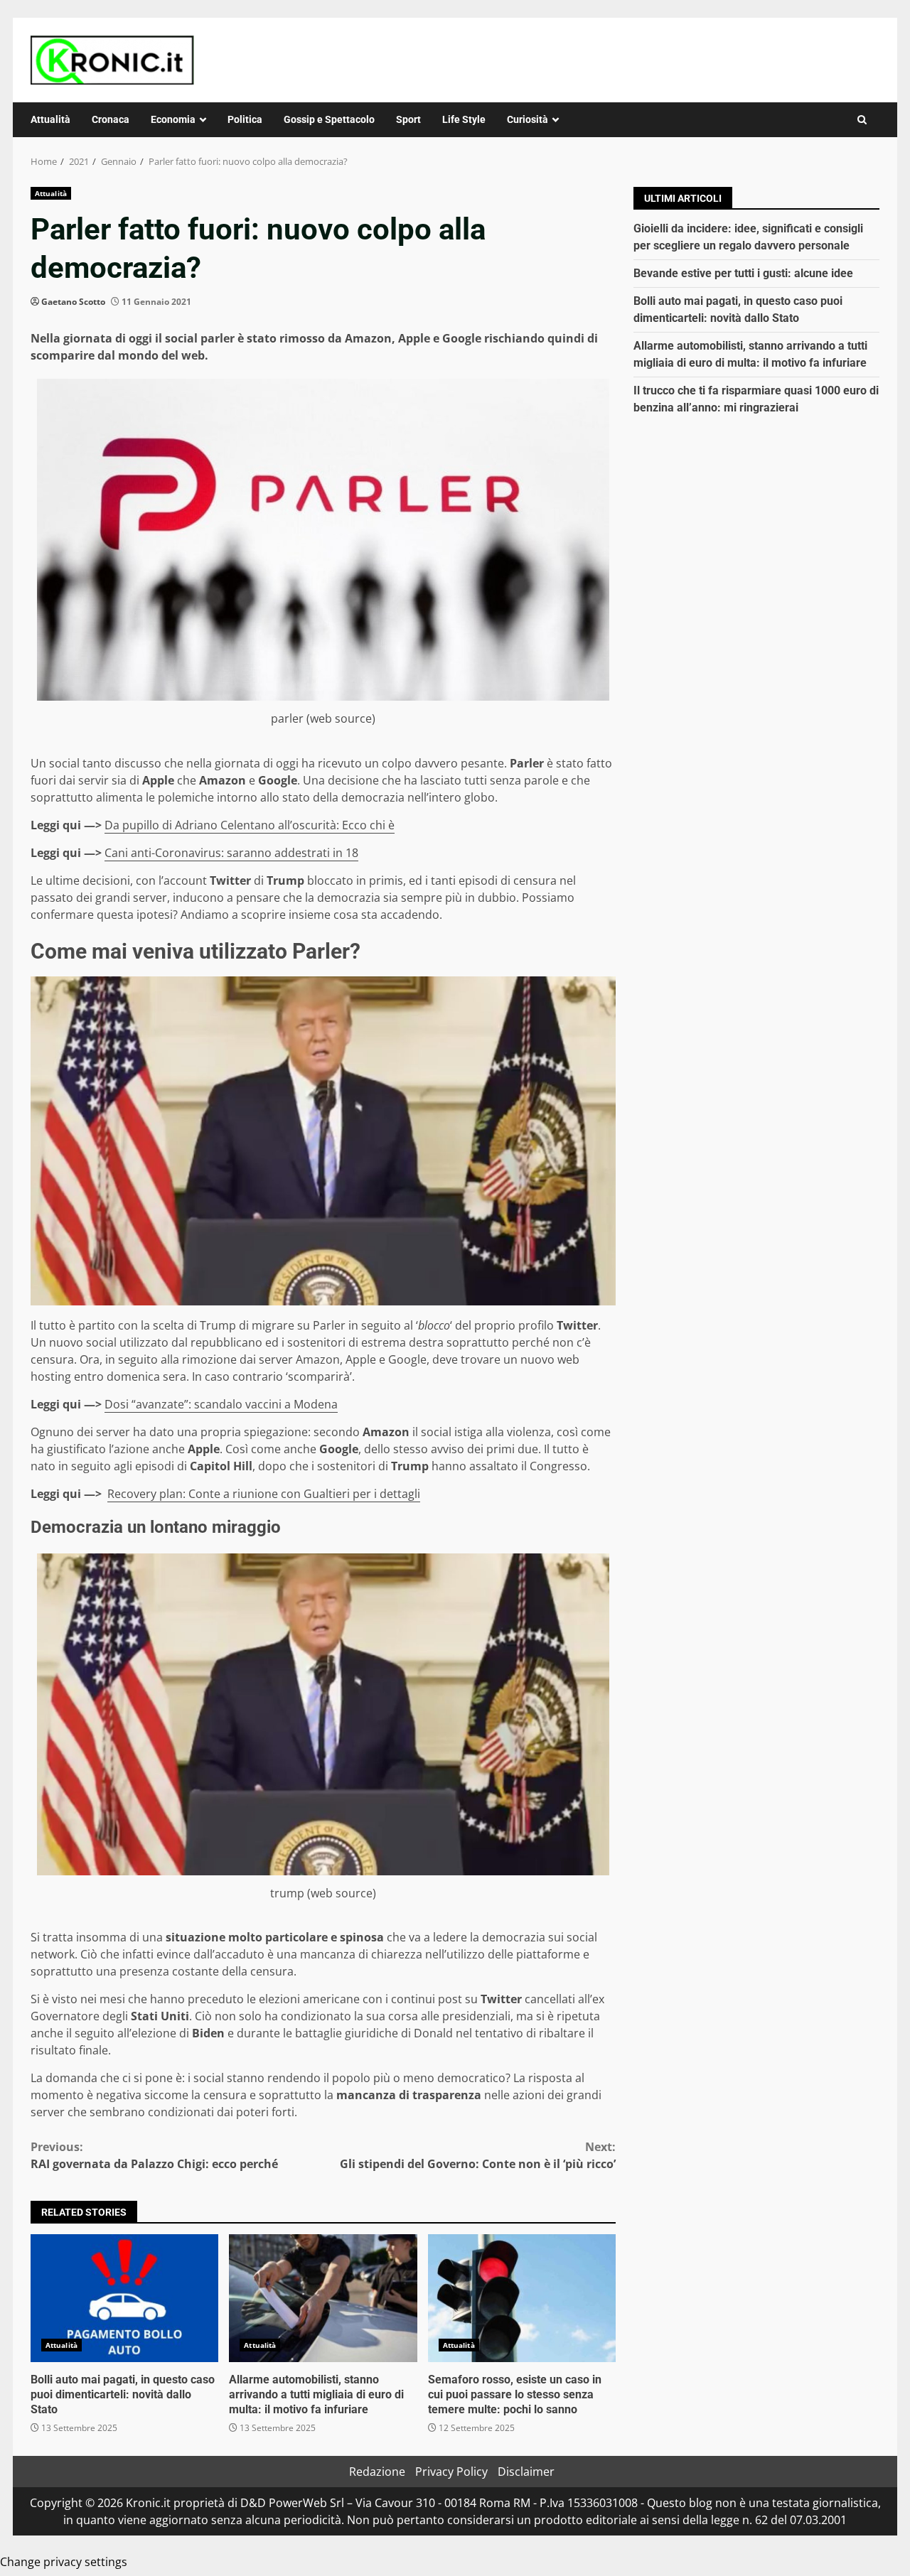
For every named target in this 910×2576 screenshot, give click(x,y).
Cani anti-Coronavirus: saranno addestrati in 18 (231, 853)
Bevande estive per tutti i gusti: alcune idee (743, 273)
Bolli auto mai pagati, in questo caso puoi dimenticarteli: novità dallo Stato (124, 2298)
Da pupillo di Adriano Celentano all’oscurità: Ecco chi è (250, 825)
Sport (408, 119)
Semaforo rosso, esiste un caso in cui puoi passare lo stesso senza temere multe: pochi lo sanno (522, 2298)
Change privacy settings (64, 2562)
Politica (245, 119)
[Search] (862, 120)
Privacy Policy (451, 2472)
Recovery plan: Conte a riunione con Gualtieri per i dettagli (264, 1494)
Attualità (50, 119)
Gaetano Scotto (73, 302)
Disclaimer (526, 2472)
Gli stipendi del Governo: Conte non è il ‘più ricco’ (478, 2155)
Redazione (377, 2472)
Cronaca (111, 119)
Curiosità (528, 119)
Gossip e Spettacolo (329, 119)
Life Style (464, 119)
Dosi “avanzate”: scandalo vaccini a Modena (221, 1404)
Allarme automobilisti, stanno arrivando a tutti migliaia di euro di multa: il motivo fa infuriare (323, 2298)
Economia (173, 119)
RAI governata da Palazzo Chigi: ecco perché (154, 2155)
